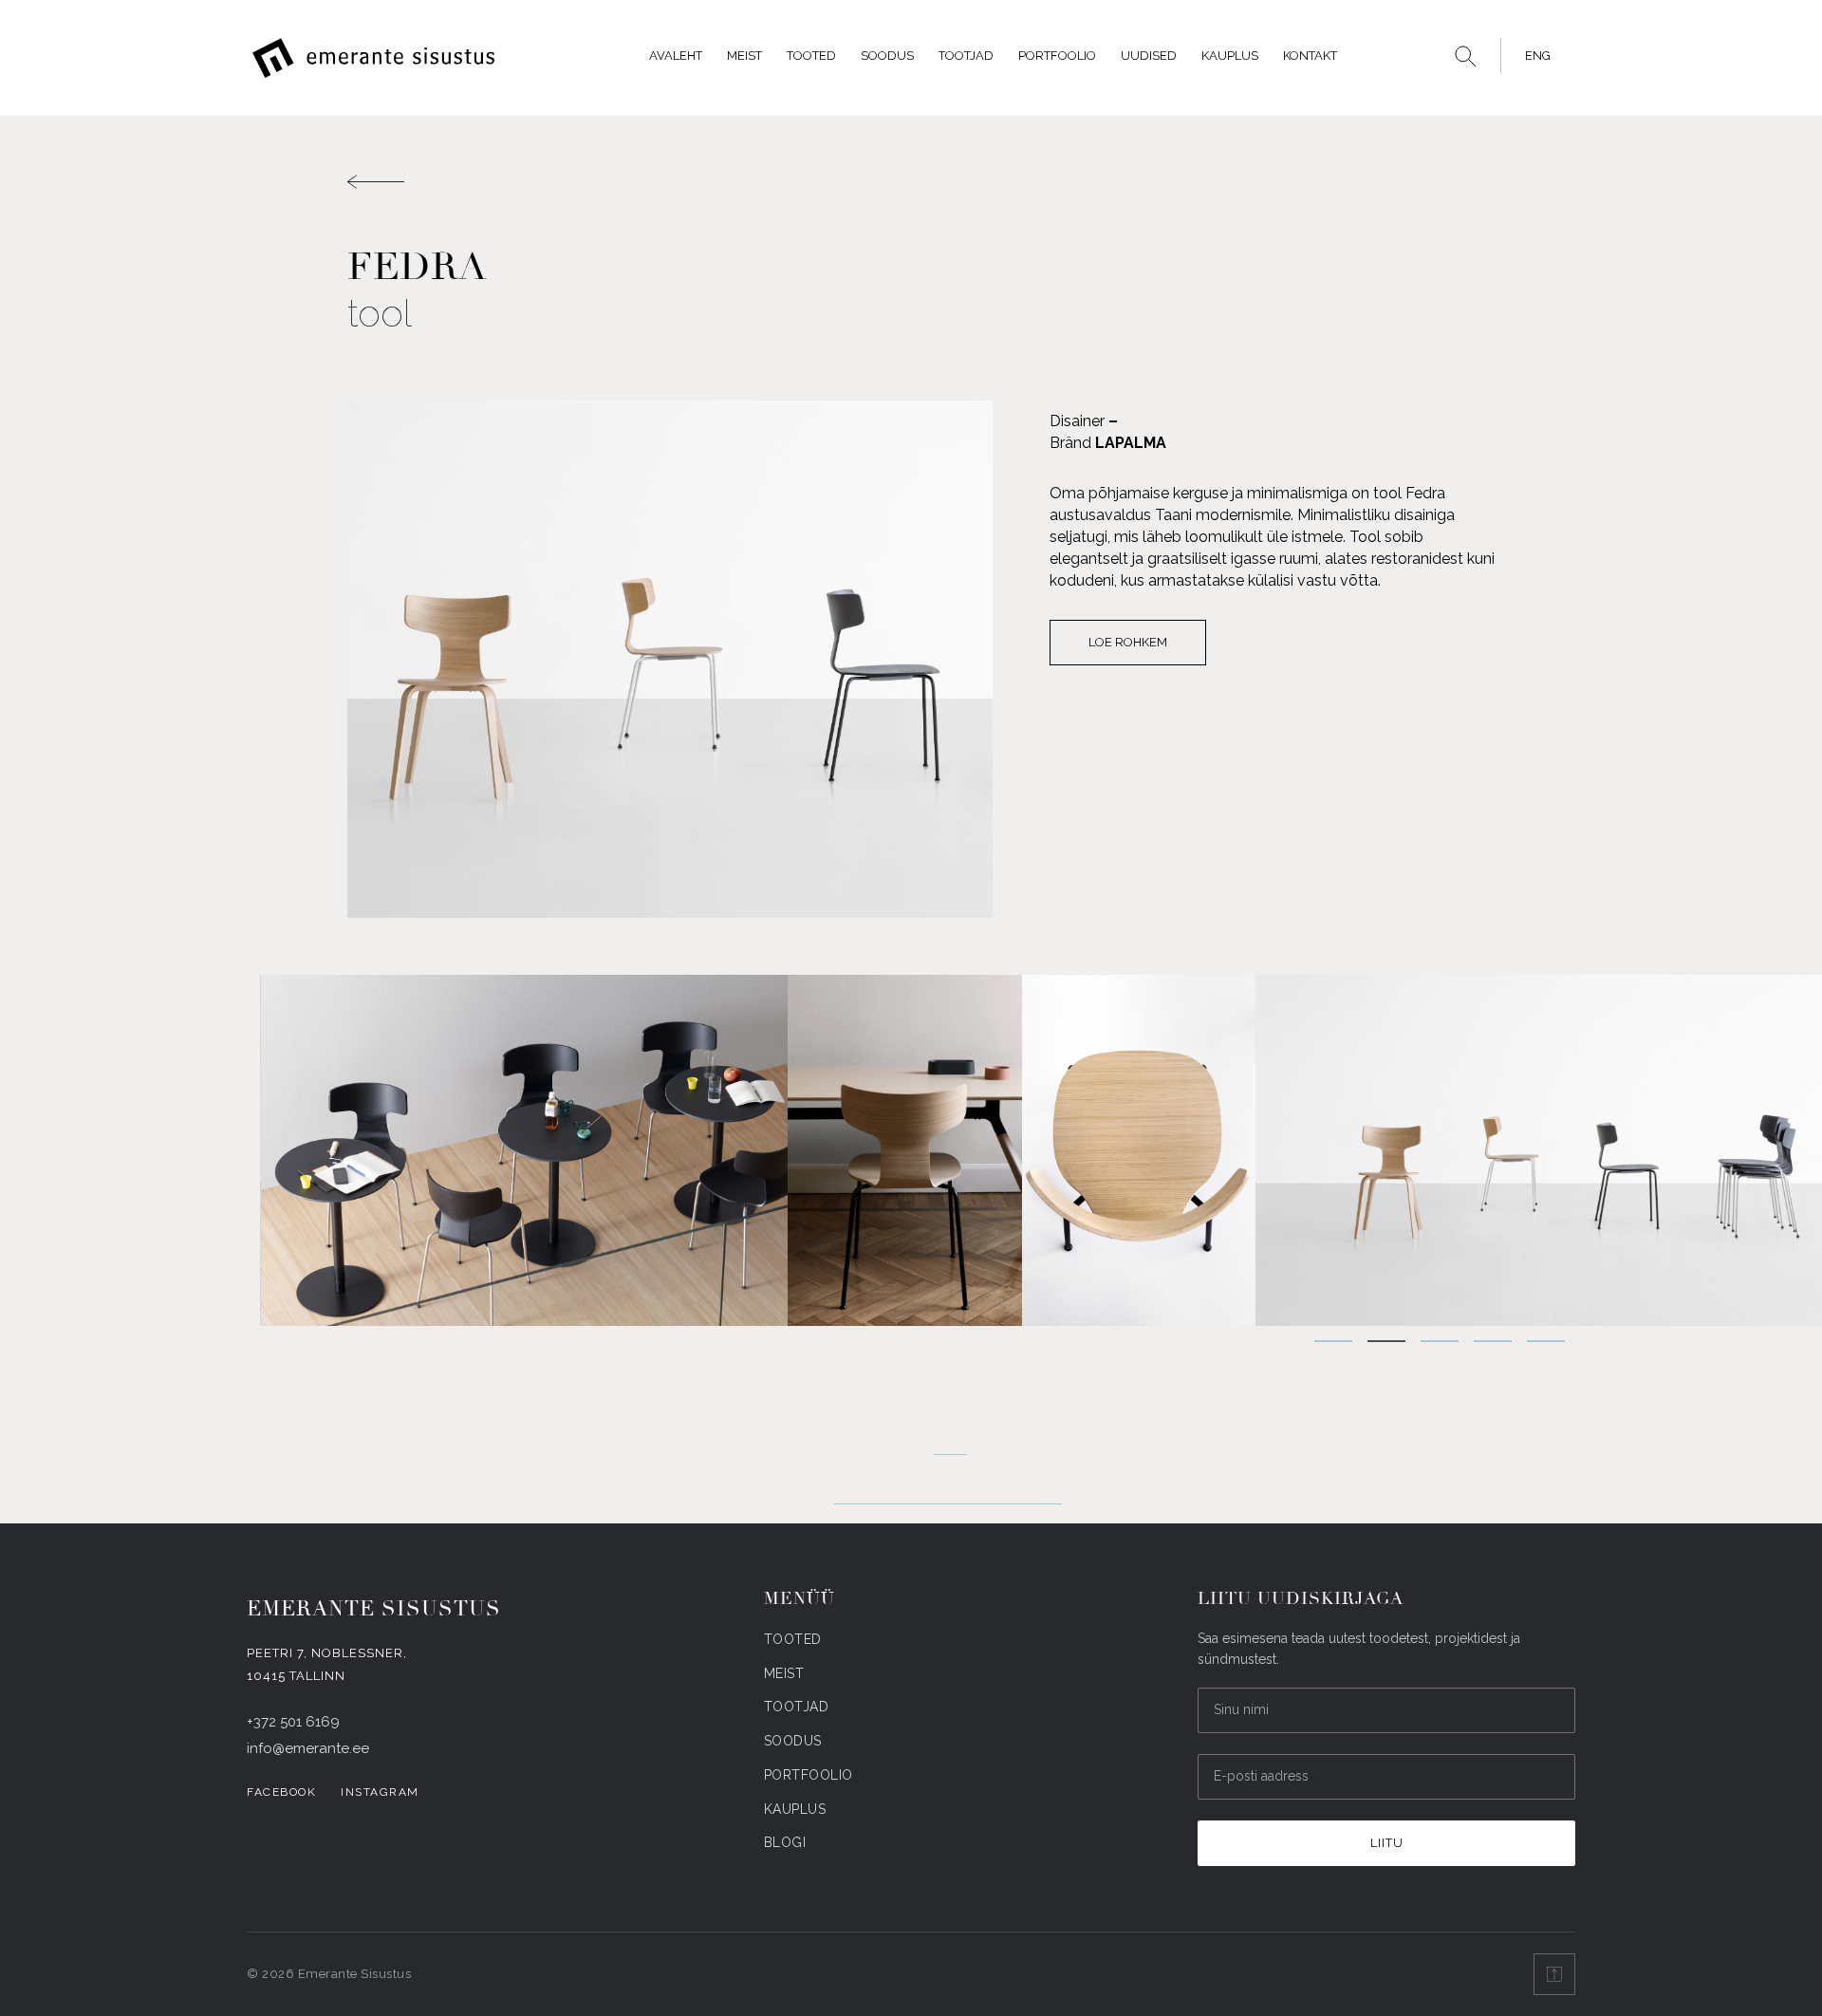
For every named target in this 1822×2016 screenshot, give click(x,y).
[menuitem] (1533, 56)
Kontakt (1310, 56)
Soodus (887, 56)
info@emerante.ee (308, 1748)
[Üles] (1554, 1974)
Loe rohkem (1128, 642)
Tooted (811, 56)
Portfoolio (1057, 56)
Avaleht (676, 56)
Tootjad (966, 56)
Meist (744, 56)
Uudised (1149, 56)
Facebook (281, 1792)
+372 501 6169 (293, 1722)
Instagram (380, 1792)
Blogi (785, 1842)
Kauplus (1230, 56)
